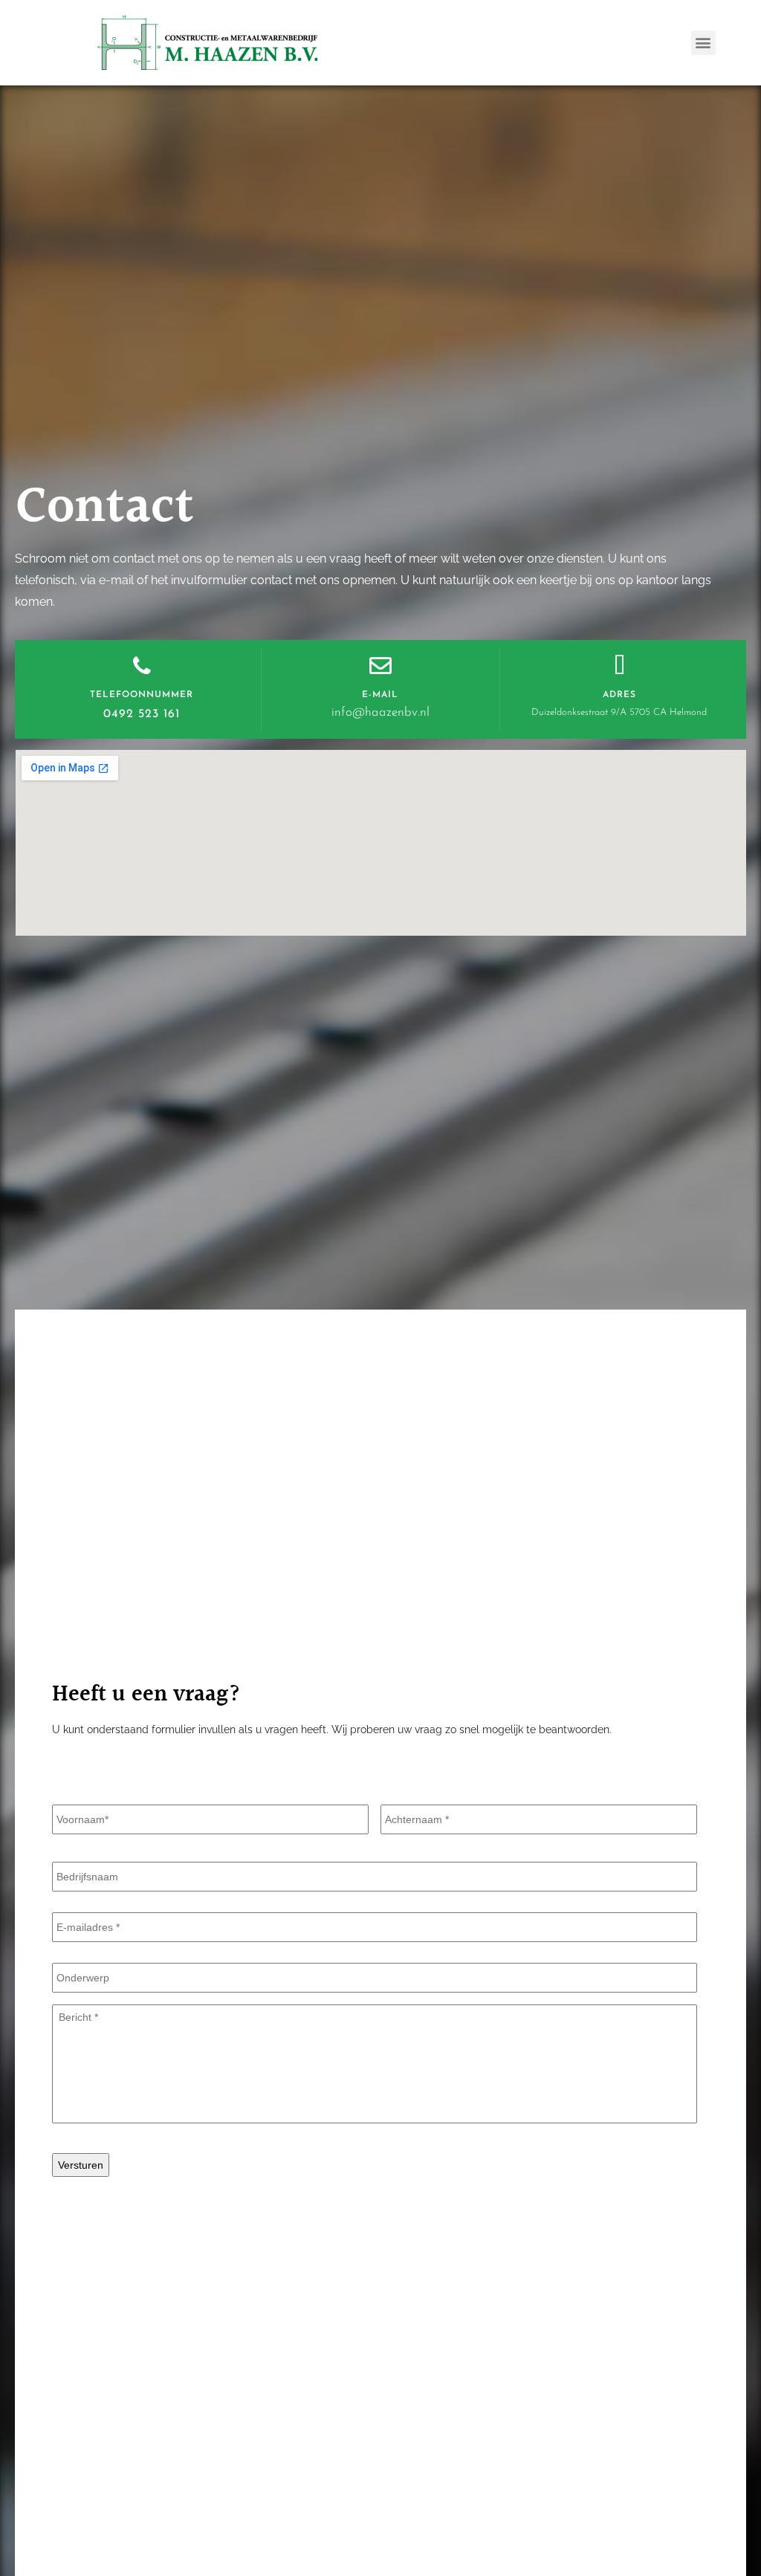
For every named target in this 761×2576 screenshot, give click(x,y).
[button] (703, 43)
